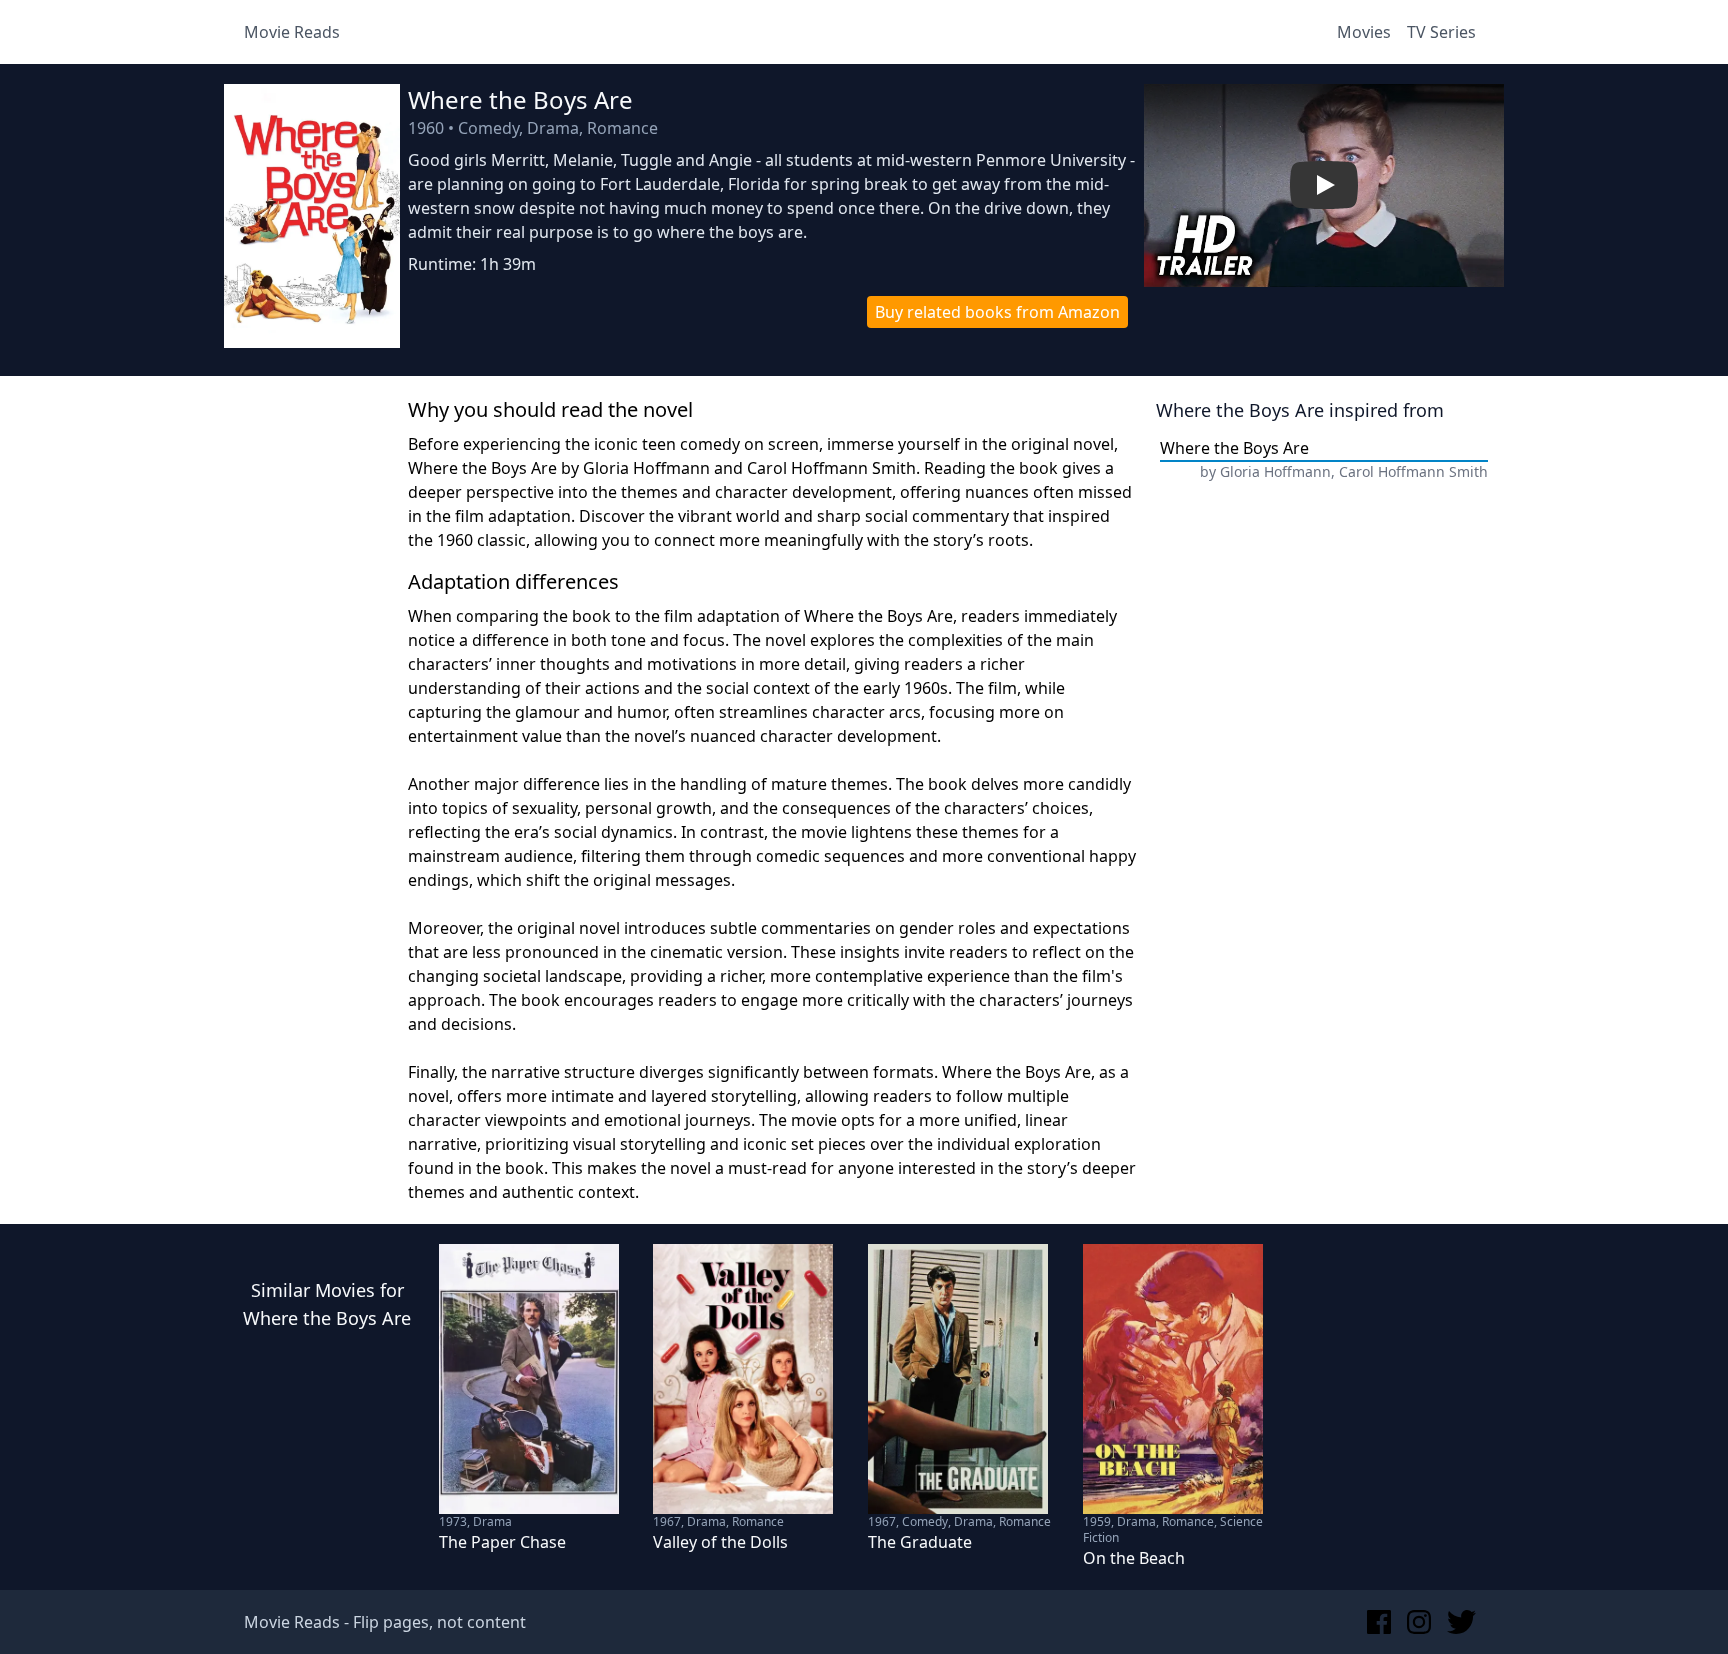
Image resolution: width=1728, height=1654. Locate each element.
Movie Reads (292, 32)
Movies (1364, 32)
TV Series (1441, 32)
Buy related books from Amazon (997, 312)
